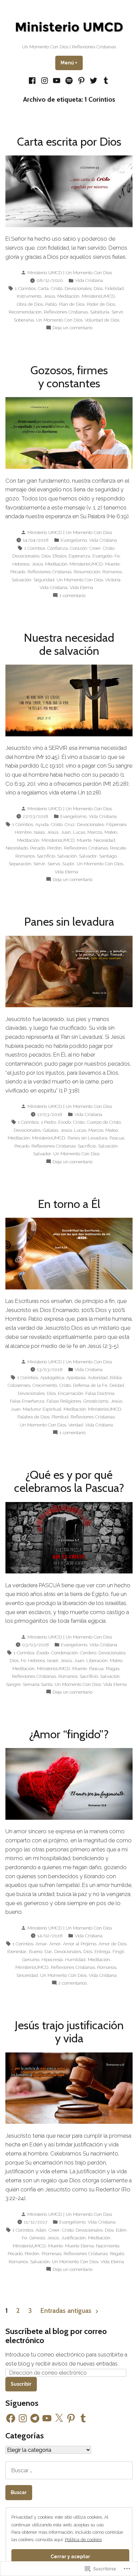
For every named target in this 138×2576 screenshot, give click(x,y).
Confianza (57, 548)
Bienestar (17, 1951)
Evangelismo (74, 540)
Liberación (97, 1660)
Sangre (13, 1684)
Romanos (112, 572)
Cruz (70, 824)
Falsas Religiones (64, 1401)
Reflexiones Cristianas (66, 312)
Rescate (118, 848)
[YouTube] (57, 80)
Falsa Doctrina (100, 1393)
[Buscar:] (69, 2470)
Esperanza (79, 556)
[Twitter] (94, 80)
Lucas (79, 832)
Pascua (117, 1138)
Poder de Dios (101, 304)
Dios (98, 288)
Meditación (68, 296)
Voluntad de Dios (102, 320)
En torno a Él (69, 1204)
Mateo (111, 832)
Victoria (113, 580)
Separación (20, 864)
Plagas (113, 1668)
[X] (59, 2418)
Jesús (49, 296)
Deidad (117, 1385)
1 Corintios (25, 288)
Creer (95, 548)
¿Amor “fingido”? (69, 1734)
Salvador (88, 856)
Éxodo (64, 1122)
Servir (117, 312)
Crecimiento (45, 1385)
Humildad (75, 1959)
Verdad (76, 1425)
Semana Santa (38, 1684)
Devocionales (78, 288)
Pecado (18, 572)
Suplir (68, 864)
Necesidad (104, 840)
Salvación (21, 580)
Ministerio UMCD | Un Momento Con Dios (70, 273)
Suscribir (21, 2384)
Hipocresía (52, 1959)
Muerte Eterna (79, 2246)
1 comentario (72, 596)
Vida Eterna (81, 587)
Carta (43, 288)
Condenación (64, 1653)
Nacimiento (108, 2246)
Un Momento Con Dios (59, 320)
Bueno (36, 1951)
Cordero (88, 1653)
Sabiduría (100, 312)
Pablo (51, 304)
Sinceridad (27, 1975)
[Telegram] (35, 2418)
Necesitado (17, 848)
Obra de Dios (30, 304)
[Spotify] (69, 80)
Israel (53, 1660)
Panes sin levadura (69, 922)
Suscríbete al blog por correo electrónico (56, 2336)
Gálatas (50, 1130)
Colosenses (19, 1385)
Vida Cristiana (89, 280)
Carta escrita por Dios (69, 142)
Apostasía (76, 1377)
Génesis (37, 2238)
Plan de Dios (72, 304)
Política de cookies (83, 2539)
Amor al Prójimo (80, 1944)
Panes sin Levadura (87, 1138)
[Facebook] (33, 80)
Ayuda (42, 824)
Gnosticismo (96, 1401)
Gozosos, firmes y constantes (69, 377)
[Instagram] (45, 80)
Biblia (116, 1377)
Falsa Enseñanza (27, 1401)
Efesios (59, 556)
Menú (72, 63)
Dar (48, 1951)
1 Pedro (48, 1122)
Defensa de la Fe (90, 1385)
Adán (41, 2230)
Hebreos (21, 564)
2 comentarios (73, 1983)
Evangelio (102, 556)
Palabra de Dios (33, 1417)
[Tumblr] (105, 80)
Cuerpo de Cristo (104, 1122)
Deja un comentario (73, 328)
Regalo (117, 2253)
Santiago (108, 856)
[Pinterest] (81, 80)
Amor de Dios (112, 1944)
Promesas (51, 2253)
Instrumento (29, 296)
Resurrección (87, 572)
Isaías (39, 832)
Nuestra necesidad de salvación (69, 644)
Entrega (102, 1951)
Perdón (54, 848)
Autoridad (98, 1377)
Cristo (57, 288)
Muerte (112, 564)
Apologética (52, 1377)
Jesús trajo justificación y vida (69, 2032)
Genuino (31, 1959)
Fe (117, 556)
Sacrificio (46, 856)
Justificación (73, 2238)
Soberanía (24, 320)
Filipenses (116, 824)
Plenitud (60, 1417)
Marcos (95, 832)
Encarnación (71, 1393)
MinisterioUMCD (98, 296)
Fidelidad (114, 288)
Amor (55, 1944)
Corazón (79, 548)
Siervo (54, 864)
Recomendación (25, 312)
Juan (66, 832)
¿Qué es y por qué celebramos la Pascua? (69, 1481)
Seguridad (44, 580)
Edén (121, 2230)
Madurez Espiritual (42, 1409)
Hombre (23, 832)
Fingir (118, 1951)
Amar (41, 1944)
